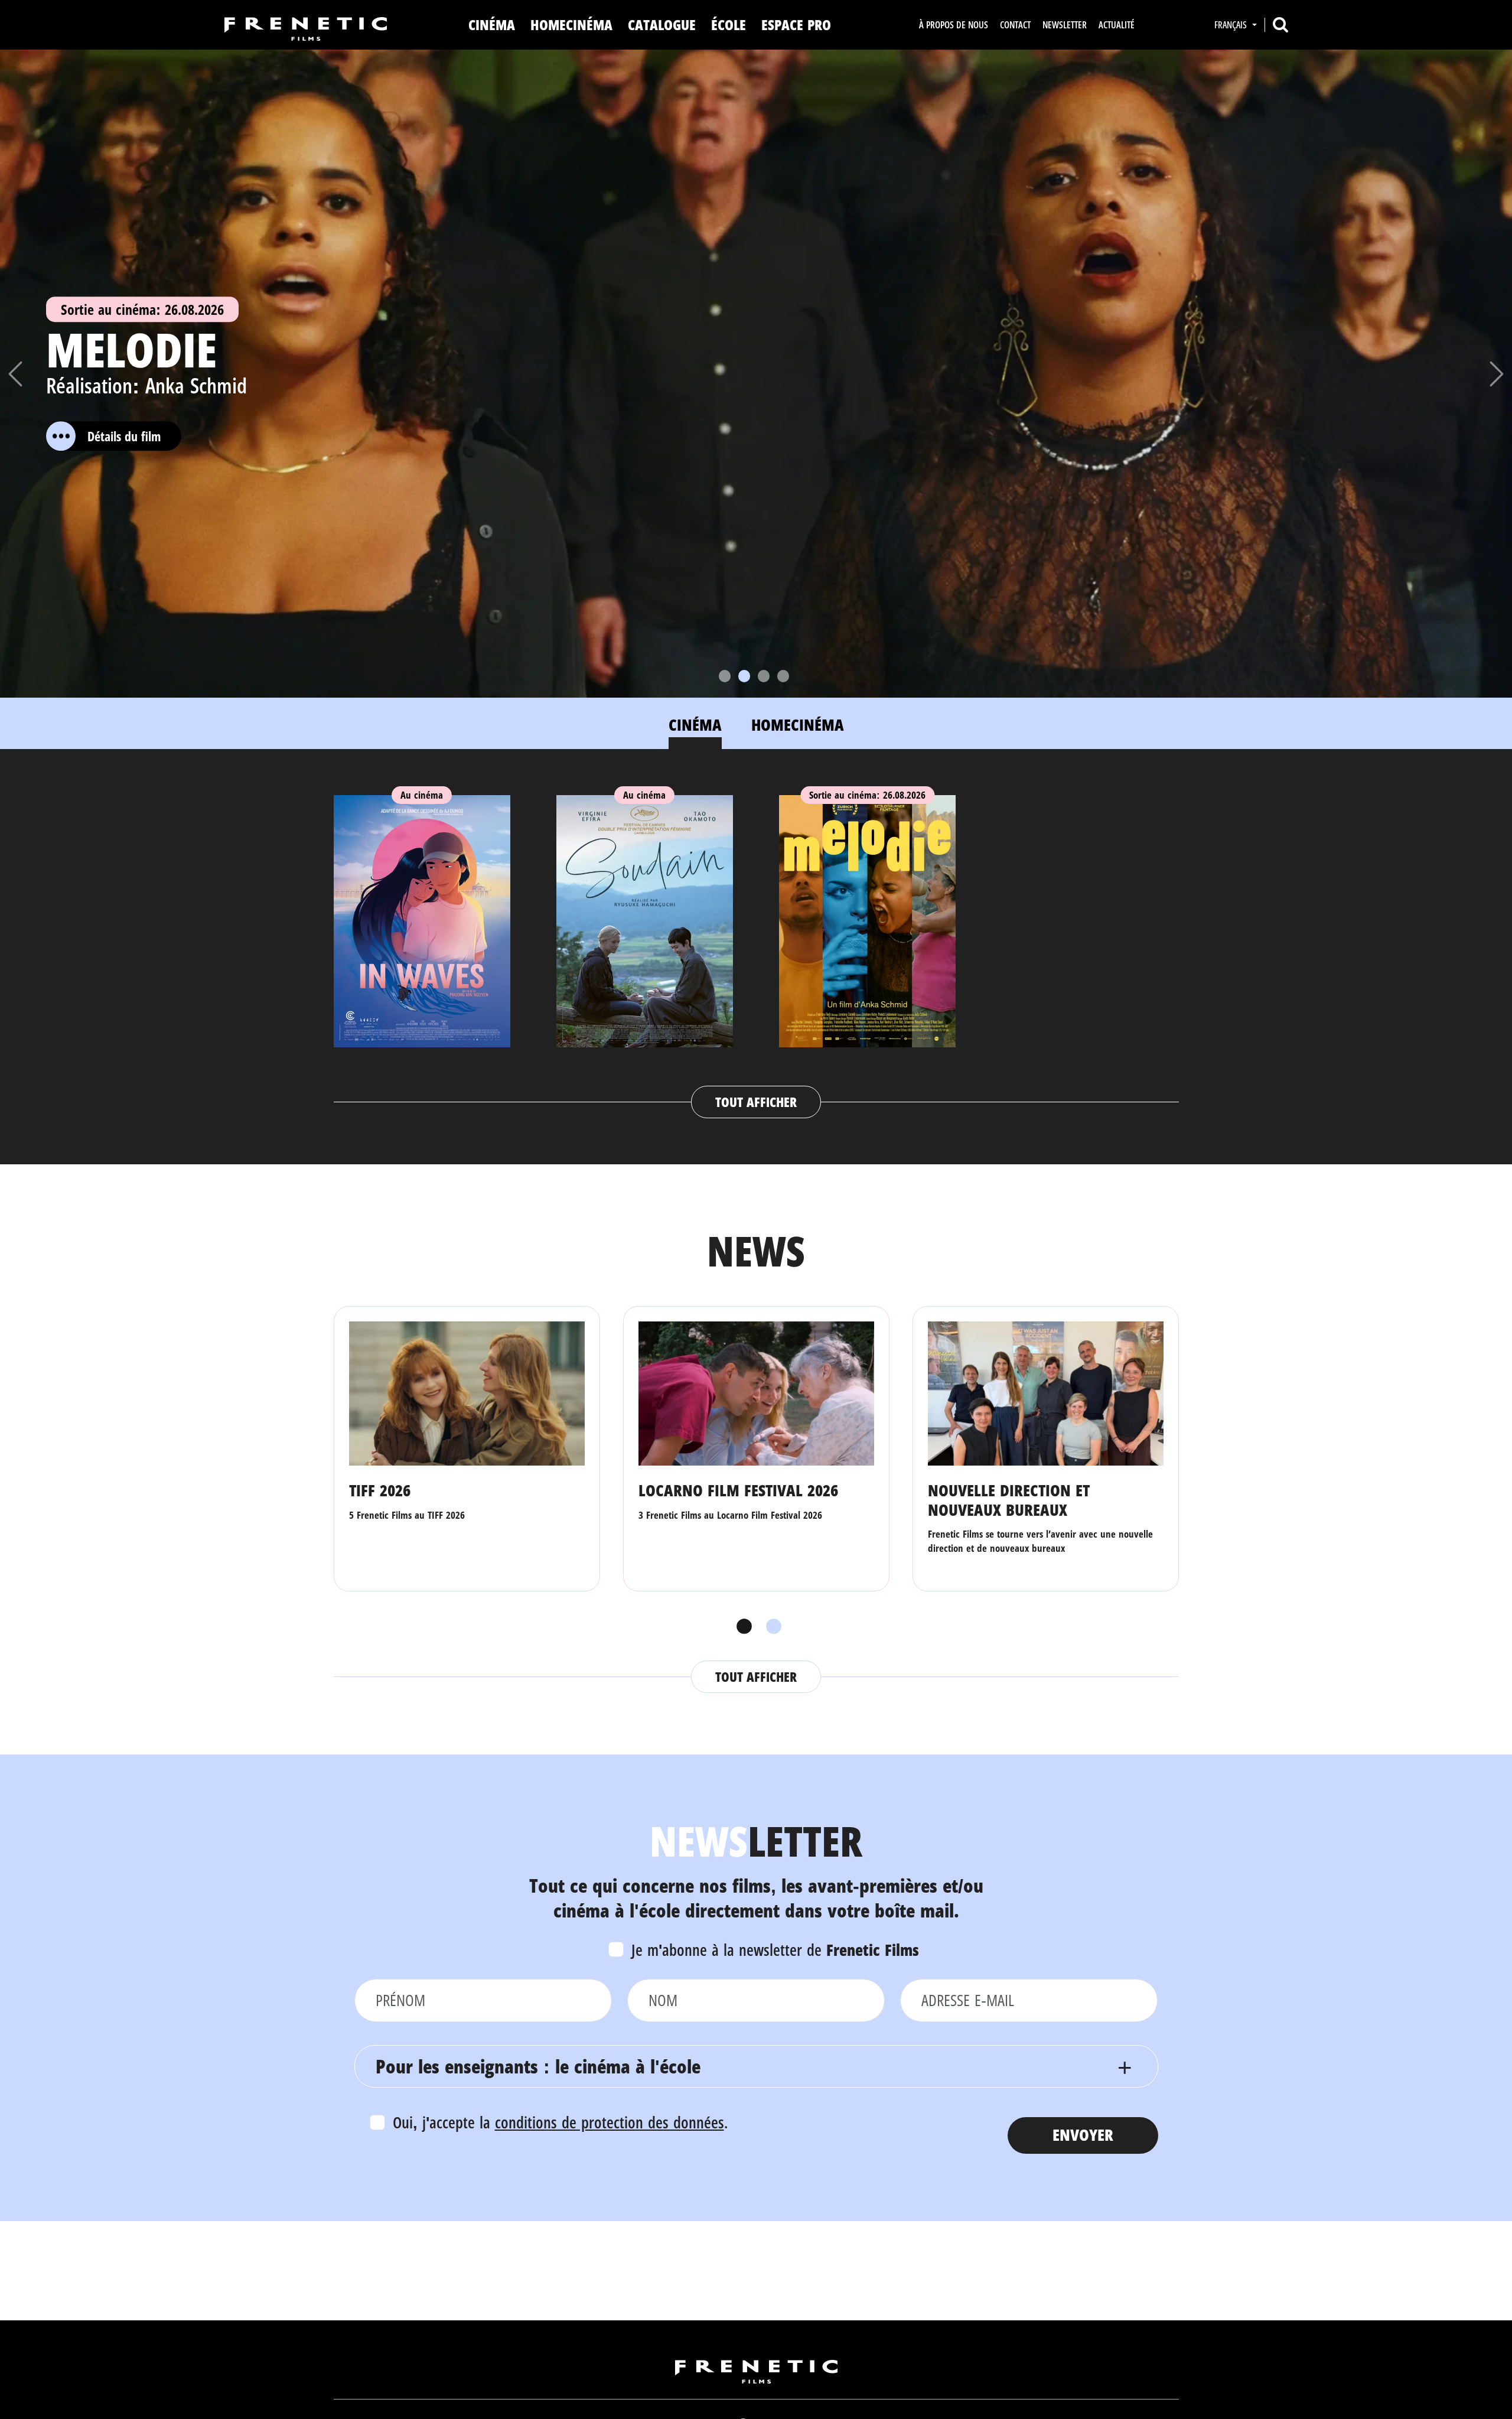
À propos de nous (954, 25)
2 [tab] (771, 1627)
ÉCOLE (729, 25)
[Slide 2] (744, 676)
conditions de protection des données (610, 2122)
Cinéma (492, 25)
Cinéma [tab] (695, 725)
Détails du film (145, 436)
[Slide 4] (783, 676)
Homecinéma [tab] (798, 725)
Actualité (1117, 25)
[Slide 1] (725, 676)
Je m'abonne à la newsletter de (775, 1950)
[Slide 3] (764, 676)
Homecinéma (571, 25)
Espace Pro (796, 25)
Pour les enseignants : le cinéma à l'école (538, 2066)
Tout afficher (756, 1102)
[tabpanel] (756, 945)
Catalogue (662, 25)
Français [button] (1232, 25)
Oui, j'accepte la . (560, 2122)
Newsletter (1065, 25)
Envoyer (1083, 2135)
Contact (1015, 25)
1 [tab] (741, 1627)
